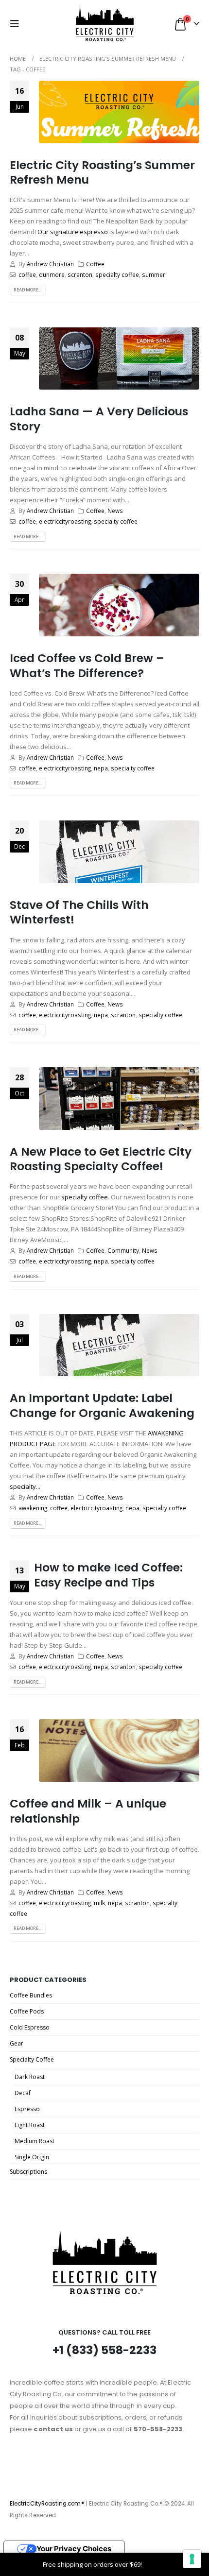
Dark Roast (30, 2077)
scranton (80, 274)
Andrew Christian (50, 264)
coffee (27, 274)
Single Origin (32, 2157)
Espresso (27, 2109)
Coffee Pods (27, 2011)
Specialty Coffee (32, 2059)
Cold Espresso (30, 2027)
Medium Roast (35, 2141)
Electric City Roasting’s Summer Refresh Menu (102, 172)
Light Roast (30, 2125)
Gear (17, 2043)
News (115, 511)
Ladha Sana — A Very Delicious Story (99, 418)
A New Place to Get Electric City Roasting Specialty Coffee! (101, 1159)
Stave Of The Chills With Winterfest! (79, 912)
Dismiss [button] (155, 2564)
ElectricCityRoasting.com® (47, 2504)
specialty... (25, 1486)
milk (99, 1903)
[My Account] (39, 24)
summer (154, 274)
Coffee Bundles (31, 1995)
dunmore (52, 274)
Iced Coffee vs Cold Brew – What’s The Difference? (87, 665)
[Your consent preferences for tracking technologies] (192, 2559)
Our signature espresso (73, 232)
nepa (101, 768)
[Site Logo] (105, 24)
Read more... (27, 290)
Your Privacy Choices (74, 2549)
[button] (17, 24)
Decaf (23, 2093)
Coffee (95, 264)
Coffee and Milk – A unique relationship (88, 1811)
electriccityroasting (65, 521)
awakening (33, 1508)
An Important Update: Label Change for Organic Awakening (102, 1405)
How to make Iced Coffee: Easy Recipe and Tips (108, 1575)
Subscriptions (28, 2172)
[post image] (119, 112)
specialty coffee (117, 274)
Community (123, 1250)
